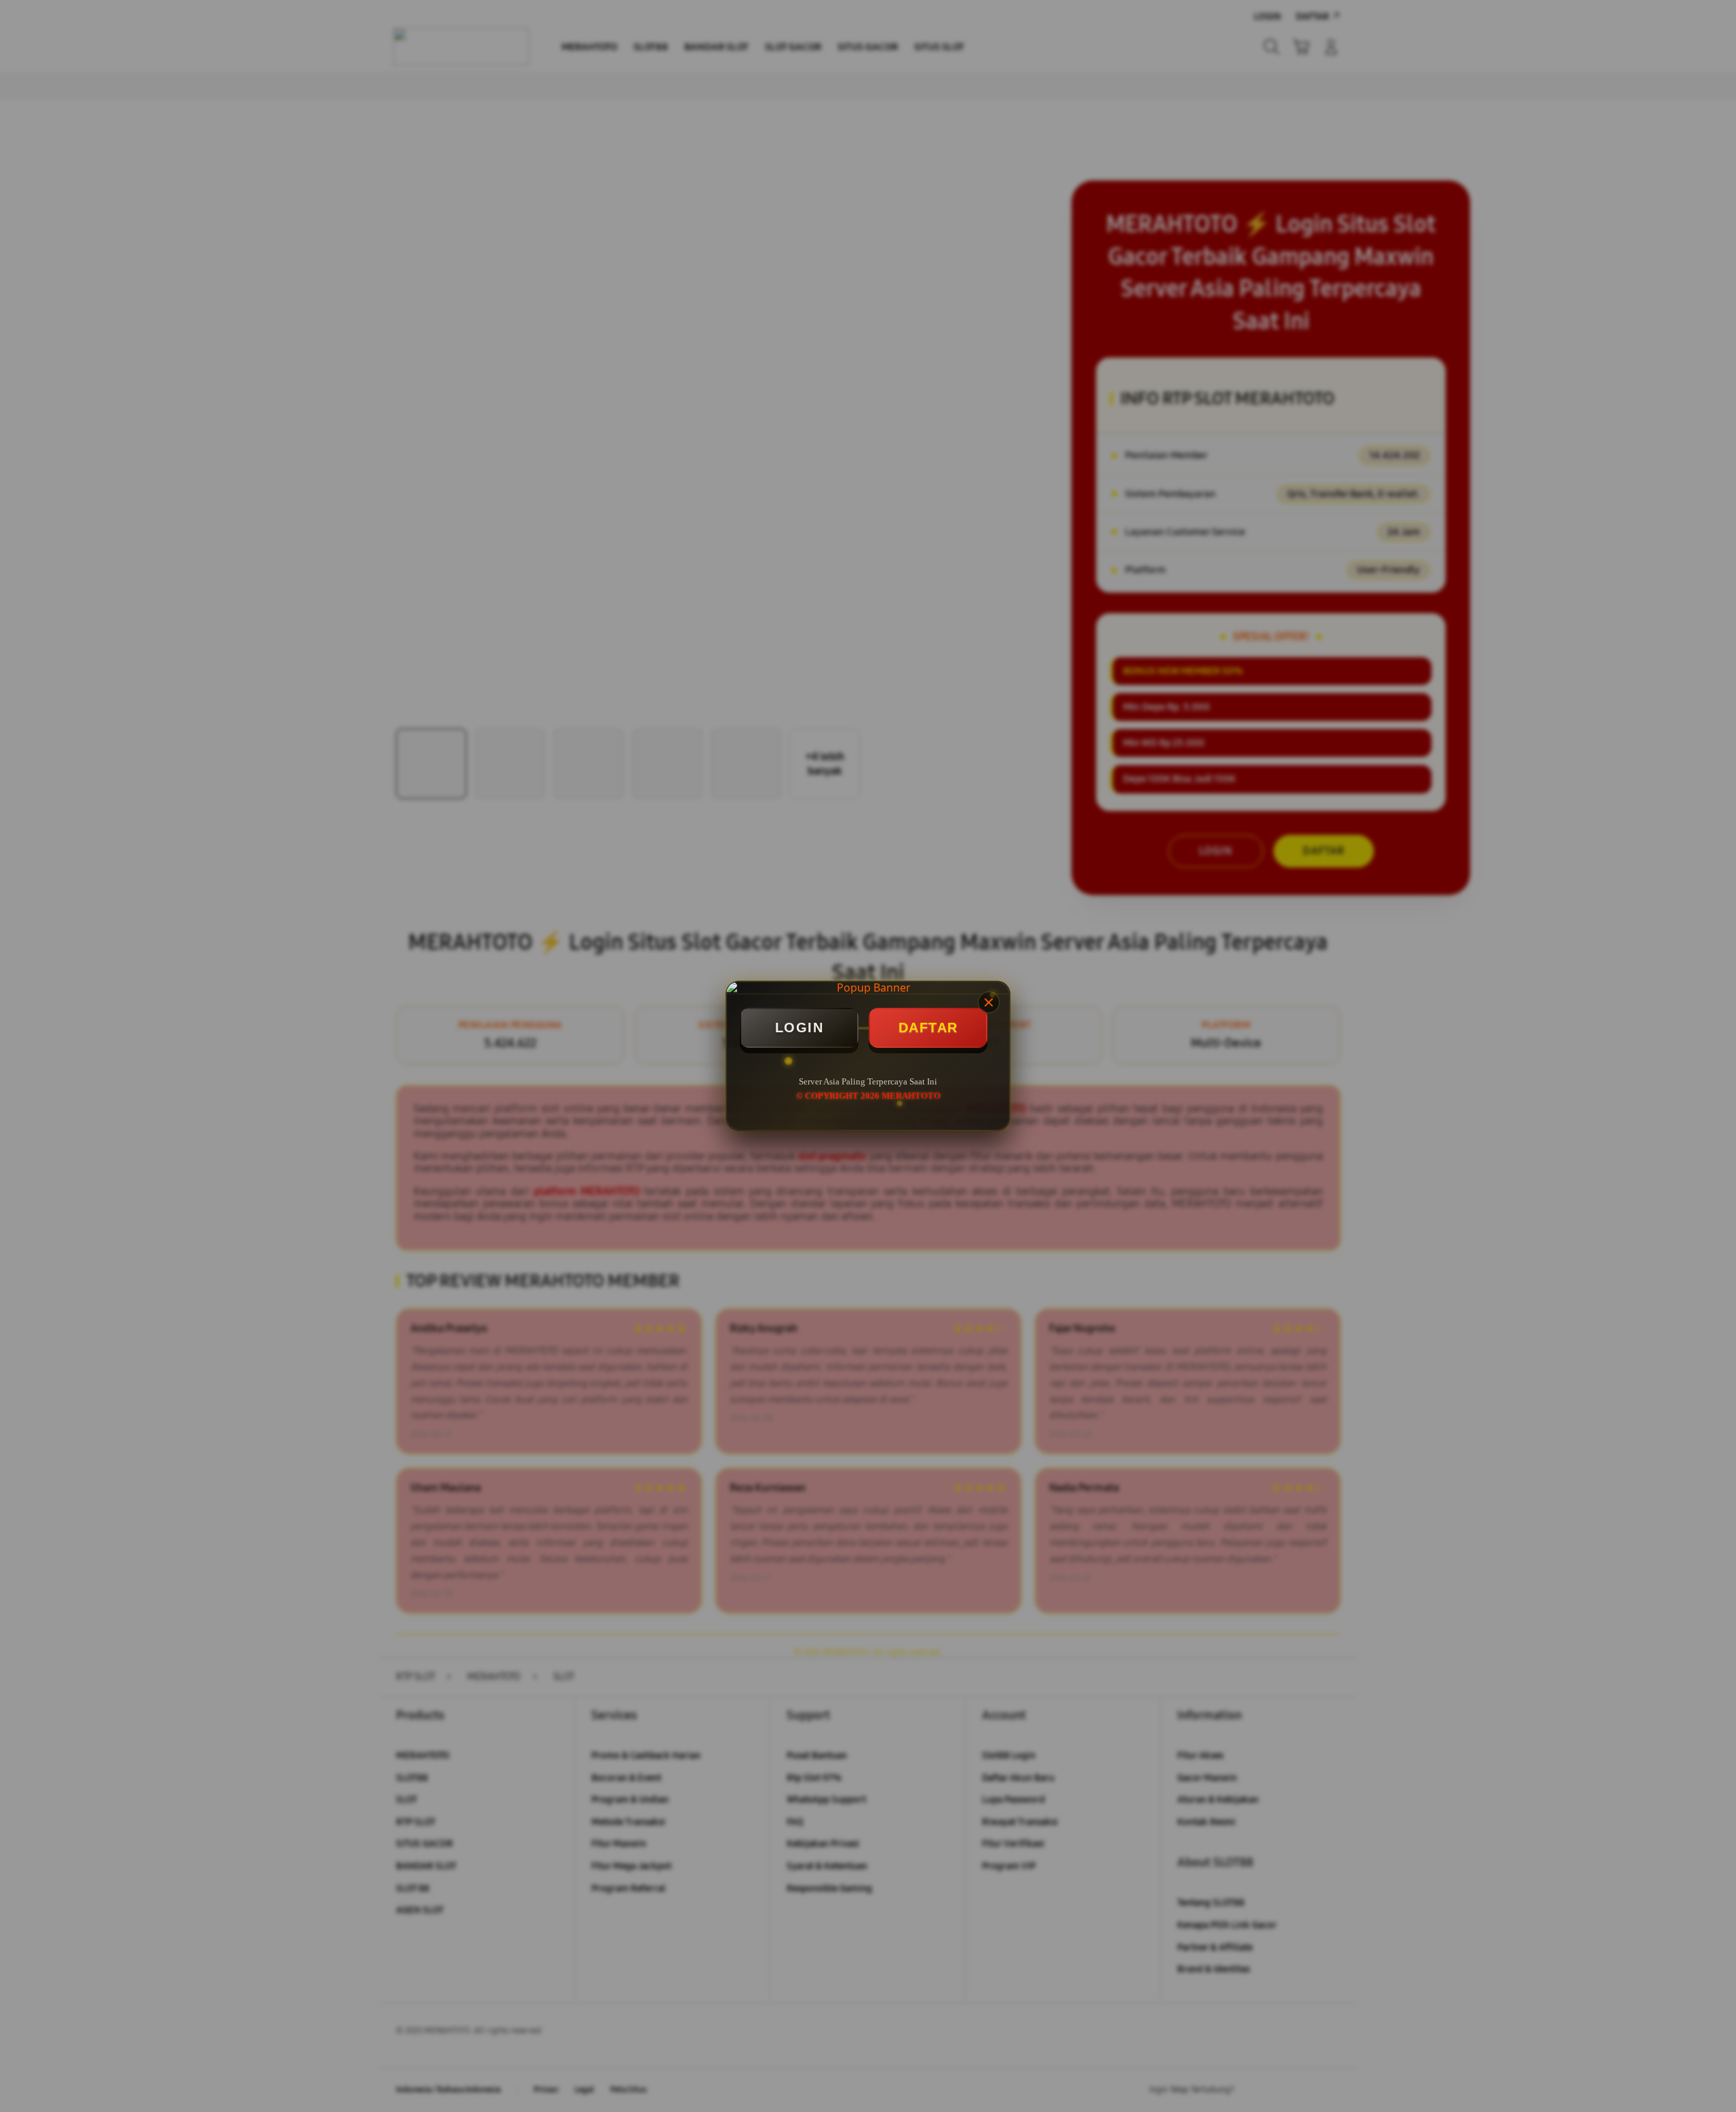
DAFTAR (928, 1028)
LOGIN (800, 1028)
